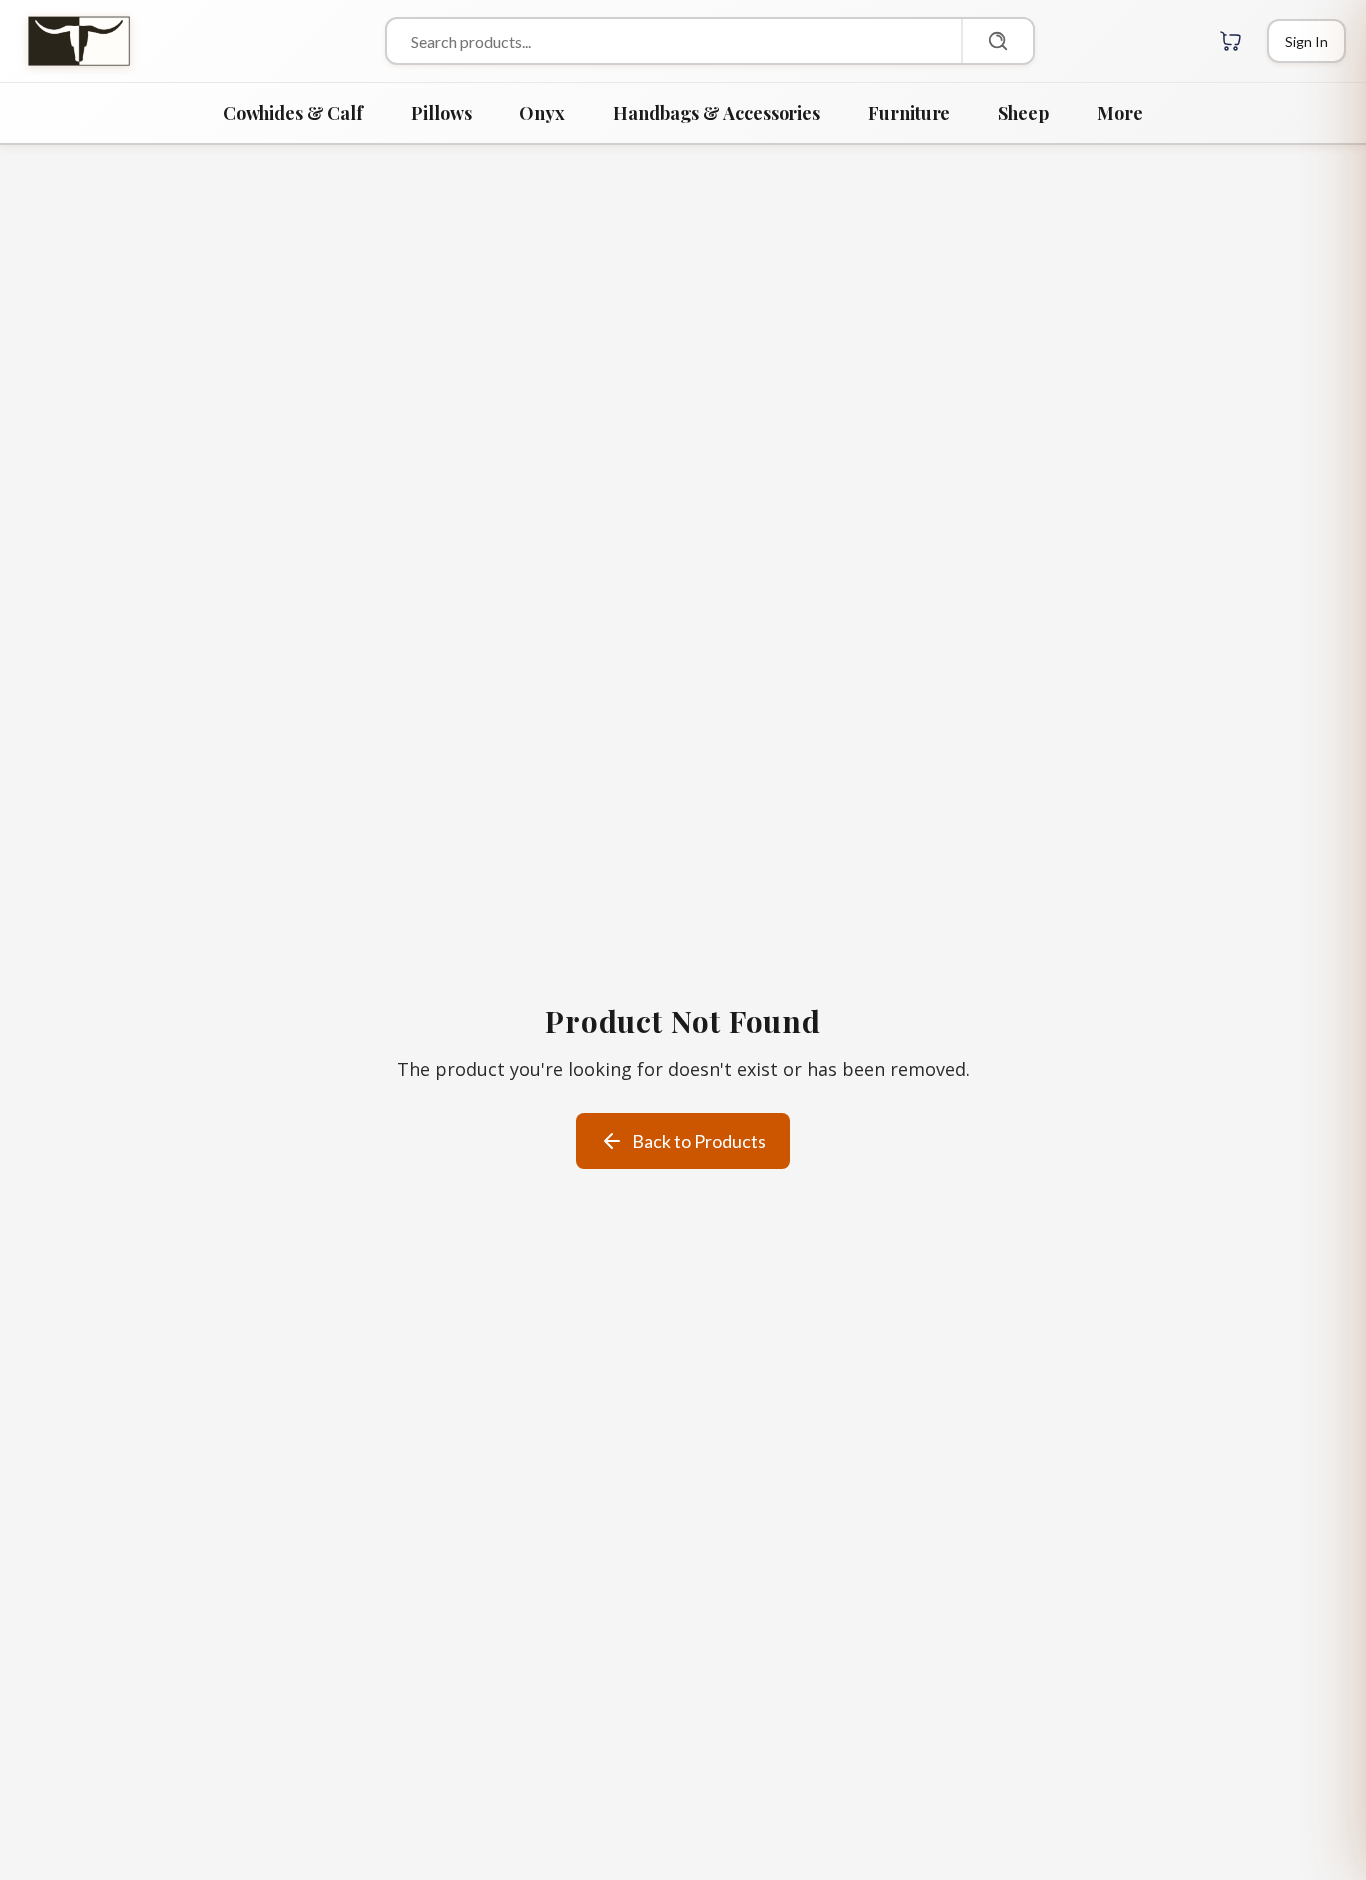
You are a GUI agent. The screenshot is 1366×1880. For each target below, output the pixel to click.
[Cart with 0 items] (1231, 41)
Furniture (909, 113)
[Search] (997, 41)
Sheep (1023, 113)
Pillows (441, 113)
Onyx (542, 113)
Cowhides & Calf (293, 113)
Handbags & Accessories (716, 113)
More (1120, 113)
